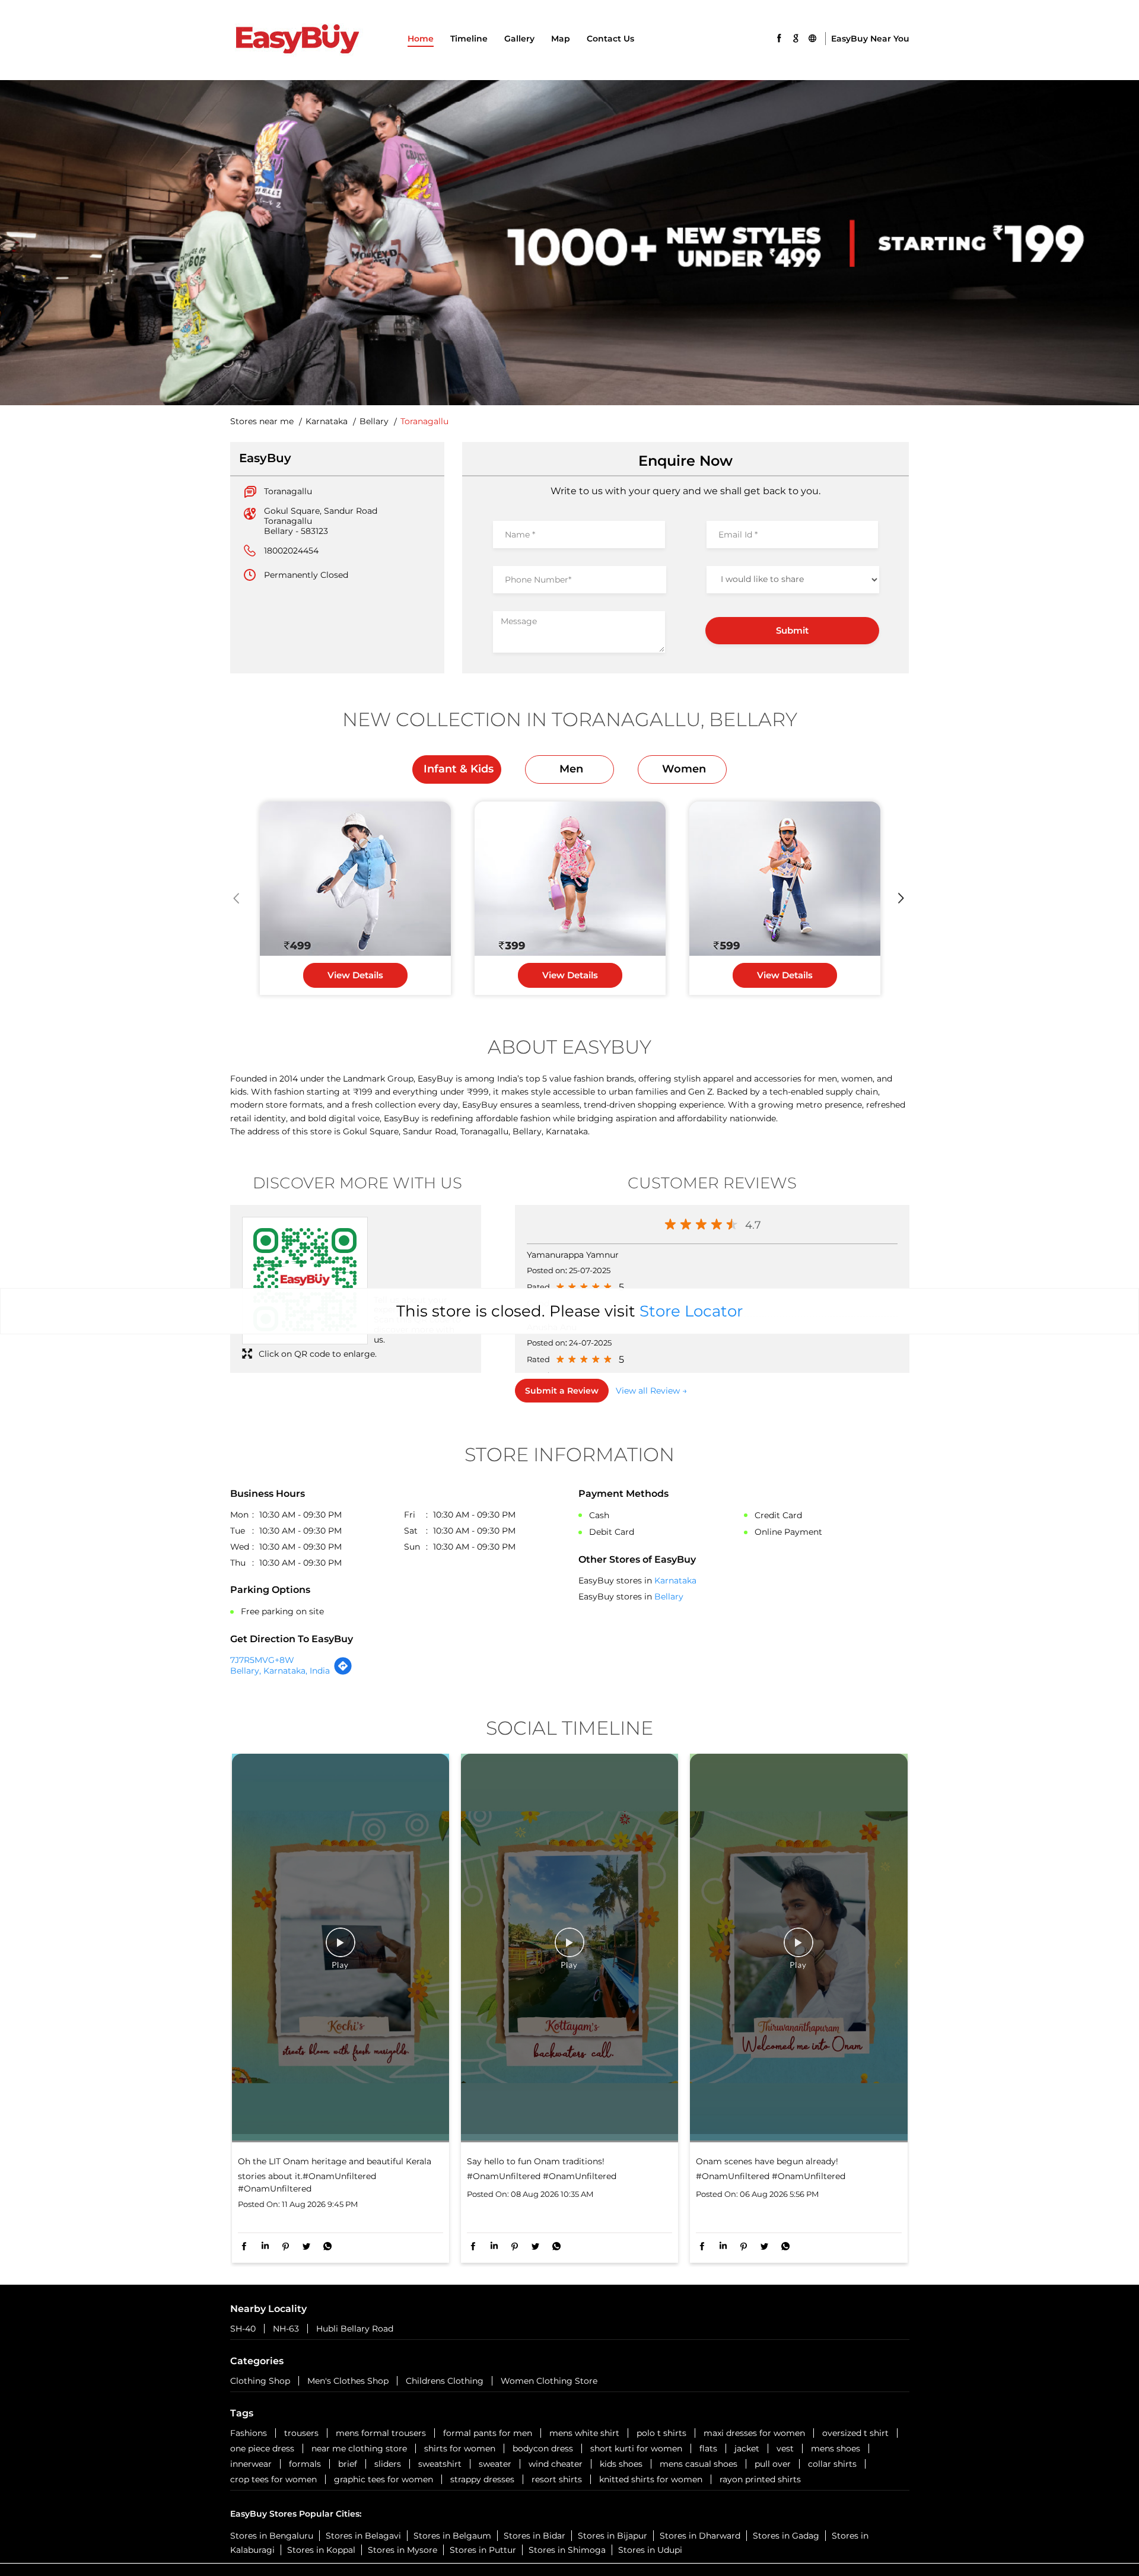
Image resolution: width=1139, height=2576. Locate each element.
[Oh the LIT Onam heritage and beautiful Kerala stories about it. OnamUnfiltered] (341, 1948)
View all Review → (651, 1391)
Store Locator (691, 1311)
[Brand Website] (812, 37)
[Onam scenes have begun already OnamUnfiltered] (798, 1948)
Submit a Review (562, 1391)
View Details (355, 975)
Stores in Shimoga (567, 2550)
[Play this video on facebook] (341, 1948)
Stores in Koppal (321, 2550)
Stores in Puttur (483, 2550)
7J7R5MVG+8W (262, 1660)
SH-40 (243, 2329)
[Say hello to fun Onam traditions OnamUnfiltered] (569, 1948)
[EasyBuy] (297, 40)
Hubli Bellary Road (355, 2329)
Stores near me (262, 422)
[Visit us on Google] (796, 37)
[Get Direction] (343, 1672)
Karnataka (327, 422)
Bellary (374, 422)
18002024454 (291, 551)
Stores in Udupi (650, 2550)
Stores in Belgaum (452, 2536)
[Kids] (355, 879)
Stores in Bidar (534, 2536)
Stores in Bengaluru (272, 2536)
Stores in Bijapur (613, 2536)
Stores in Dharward (700, 2536)
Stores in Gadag (786, 2536)
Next (902, 898)
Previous (238, 898)
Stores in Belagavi (363, 2536)
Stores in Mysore (403, 2550)
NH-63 (286, 2329)
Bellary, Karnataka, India (280, 1671)
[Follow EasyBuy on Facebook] (779, 37)
